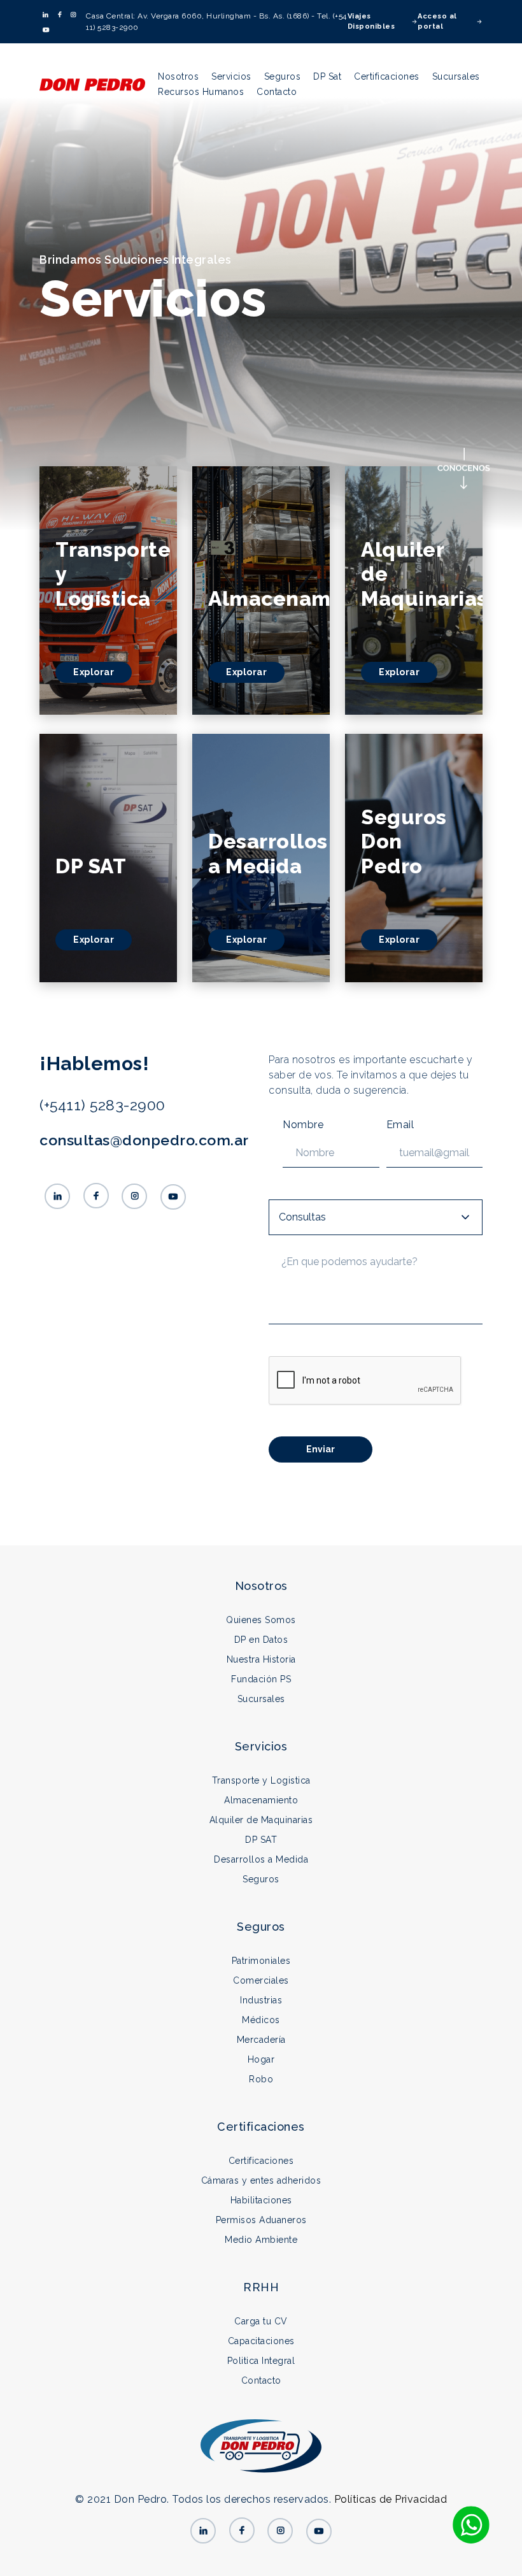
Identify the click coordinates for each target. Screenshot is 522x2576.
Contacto (277, 92)
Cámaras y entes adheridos (261, 2180)
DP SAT (261, 1840)
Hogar (261, 2059)
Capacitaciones (261, 2341)
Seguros (283, 76)
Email (400, 1125)
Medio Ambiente (261, 2240)
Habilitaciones (261, 2200)
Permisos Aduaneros (261, 2220)
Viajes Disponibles (371, 22)
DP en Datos (261, 1640)
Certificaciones (387, 76)
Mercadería (261, 2040)
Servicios (231, 76)
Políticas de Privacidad (391, 2499)
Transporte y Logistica (261, 1780)
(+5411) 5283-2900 (102, 1105)
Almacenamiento (261, 1800)
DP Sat (327, 76)
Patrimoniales (261, 1961)
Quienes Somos (261, 1620)
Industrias (261, 2000)
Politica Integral (261, 2361)
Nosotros (178, 76)
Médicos (261, 2020)
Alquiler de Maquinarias (261, 1820)
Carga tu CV (261, 2321)
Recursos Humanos (201, 92)
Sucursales (456, 76)
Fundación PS (261, 1679)
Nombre (303, 1125)
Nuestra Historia (261, 1659)
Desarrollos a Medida (261, 1859)
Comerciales (261, 1980)
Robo (261, 2079)
